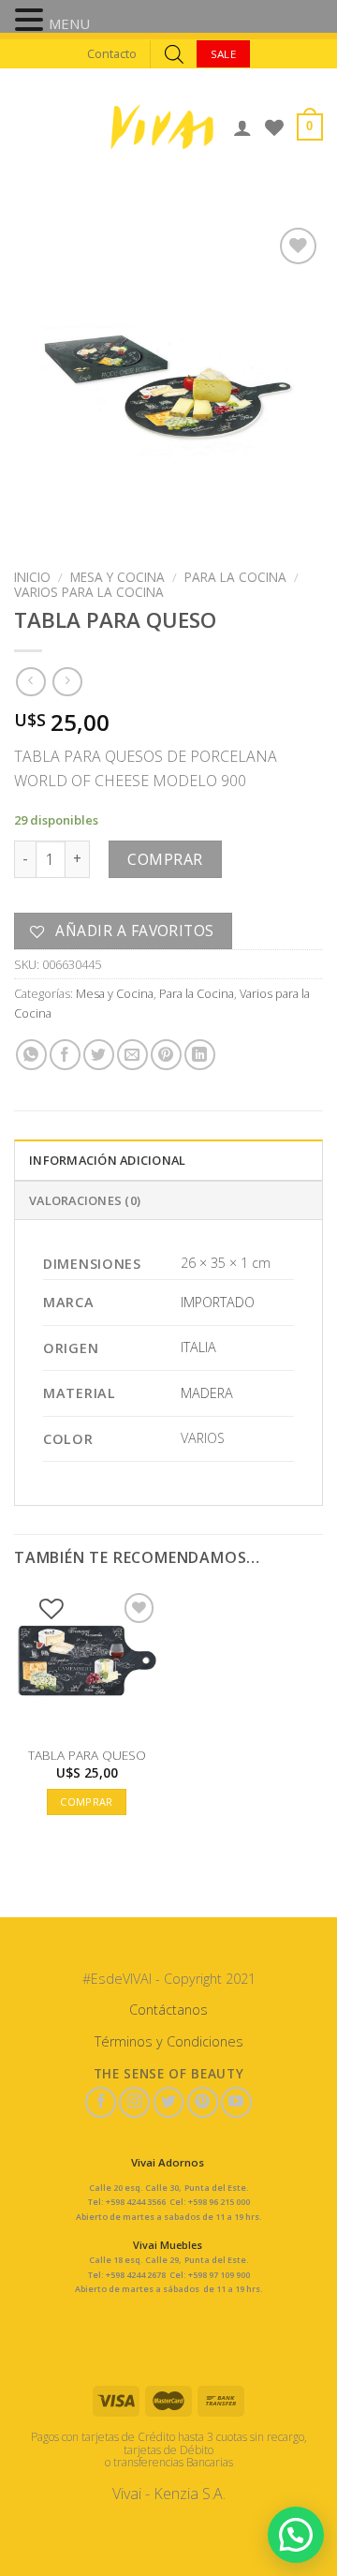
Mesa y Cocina (117, 577)
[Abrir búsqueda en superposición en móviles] (174, 54)
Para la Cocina (235, 577)
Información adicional (107, 1160)
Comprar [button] (86, 1802)
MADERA (207, 1393)
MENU (69, 23)
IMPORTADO (218, 1302)
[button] (32, 22)
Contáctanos (168, 2010)
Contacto (112, 53)
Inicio (32, 577)
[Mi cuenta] (242, 127)
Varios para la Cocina (89, 592)
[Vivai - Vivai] (162, 127)
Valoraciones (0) (85, 1200)
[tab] (168, 1159)
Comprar (165, 859)
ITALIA (198, 1347)
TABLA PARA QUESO (87, 1755)
